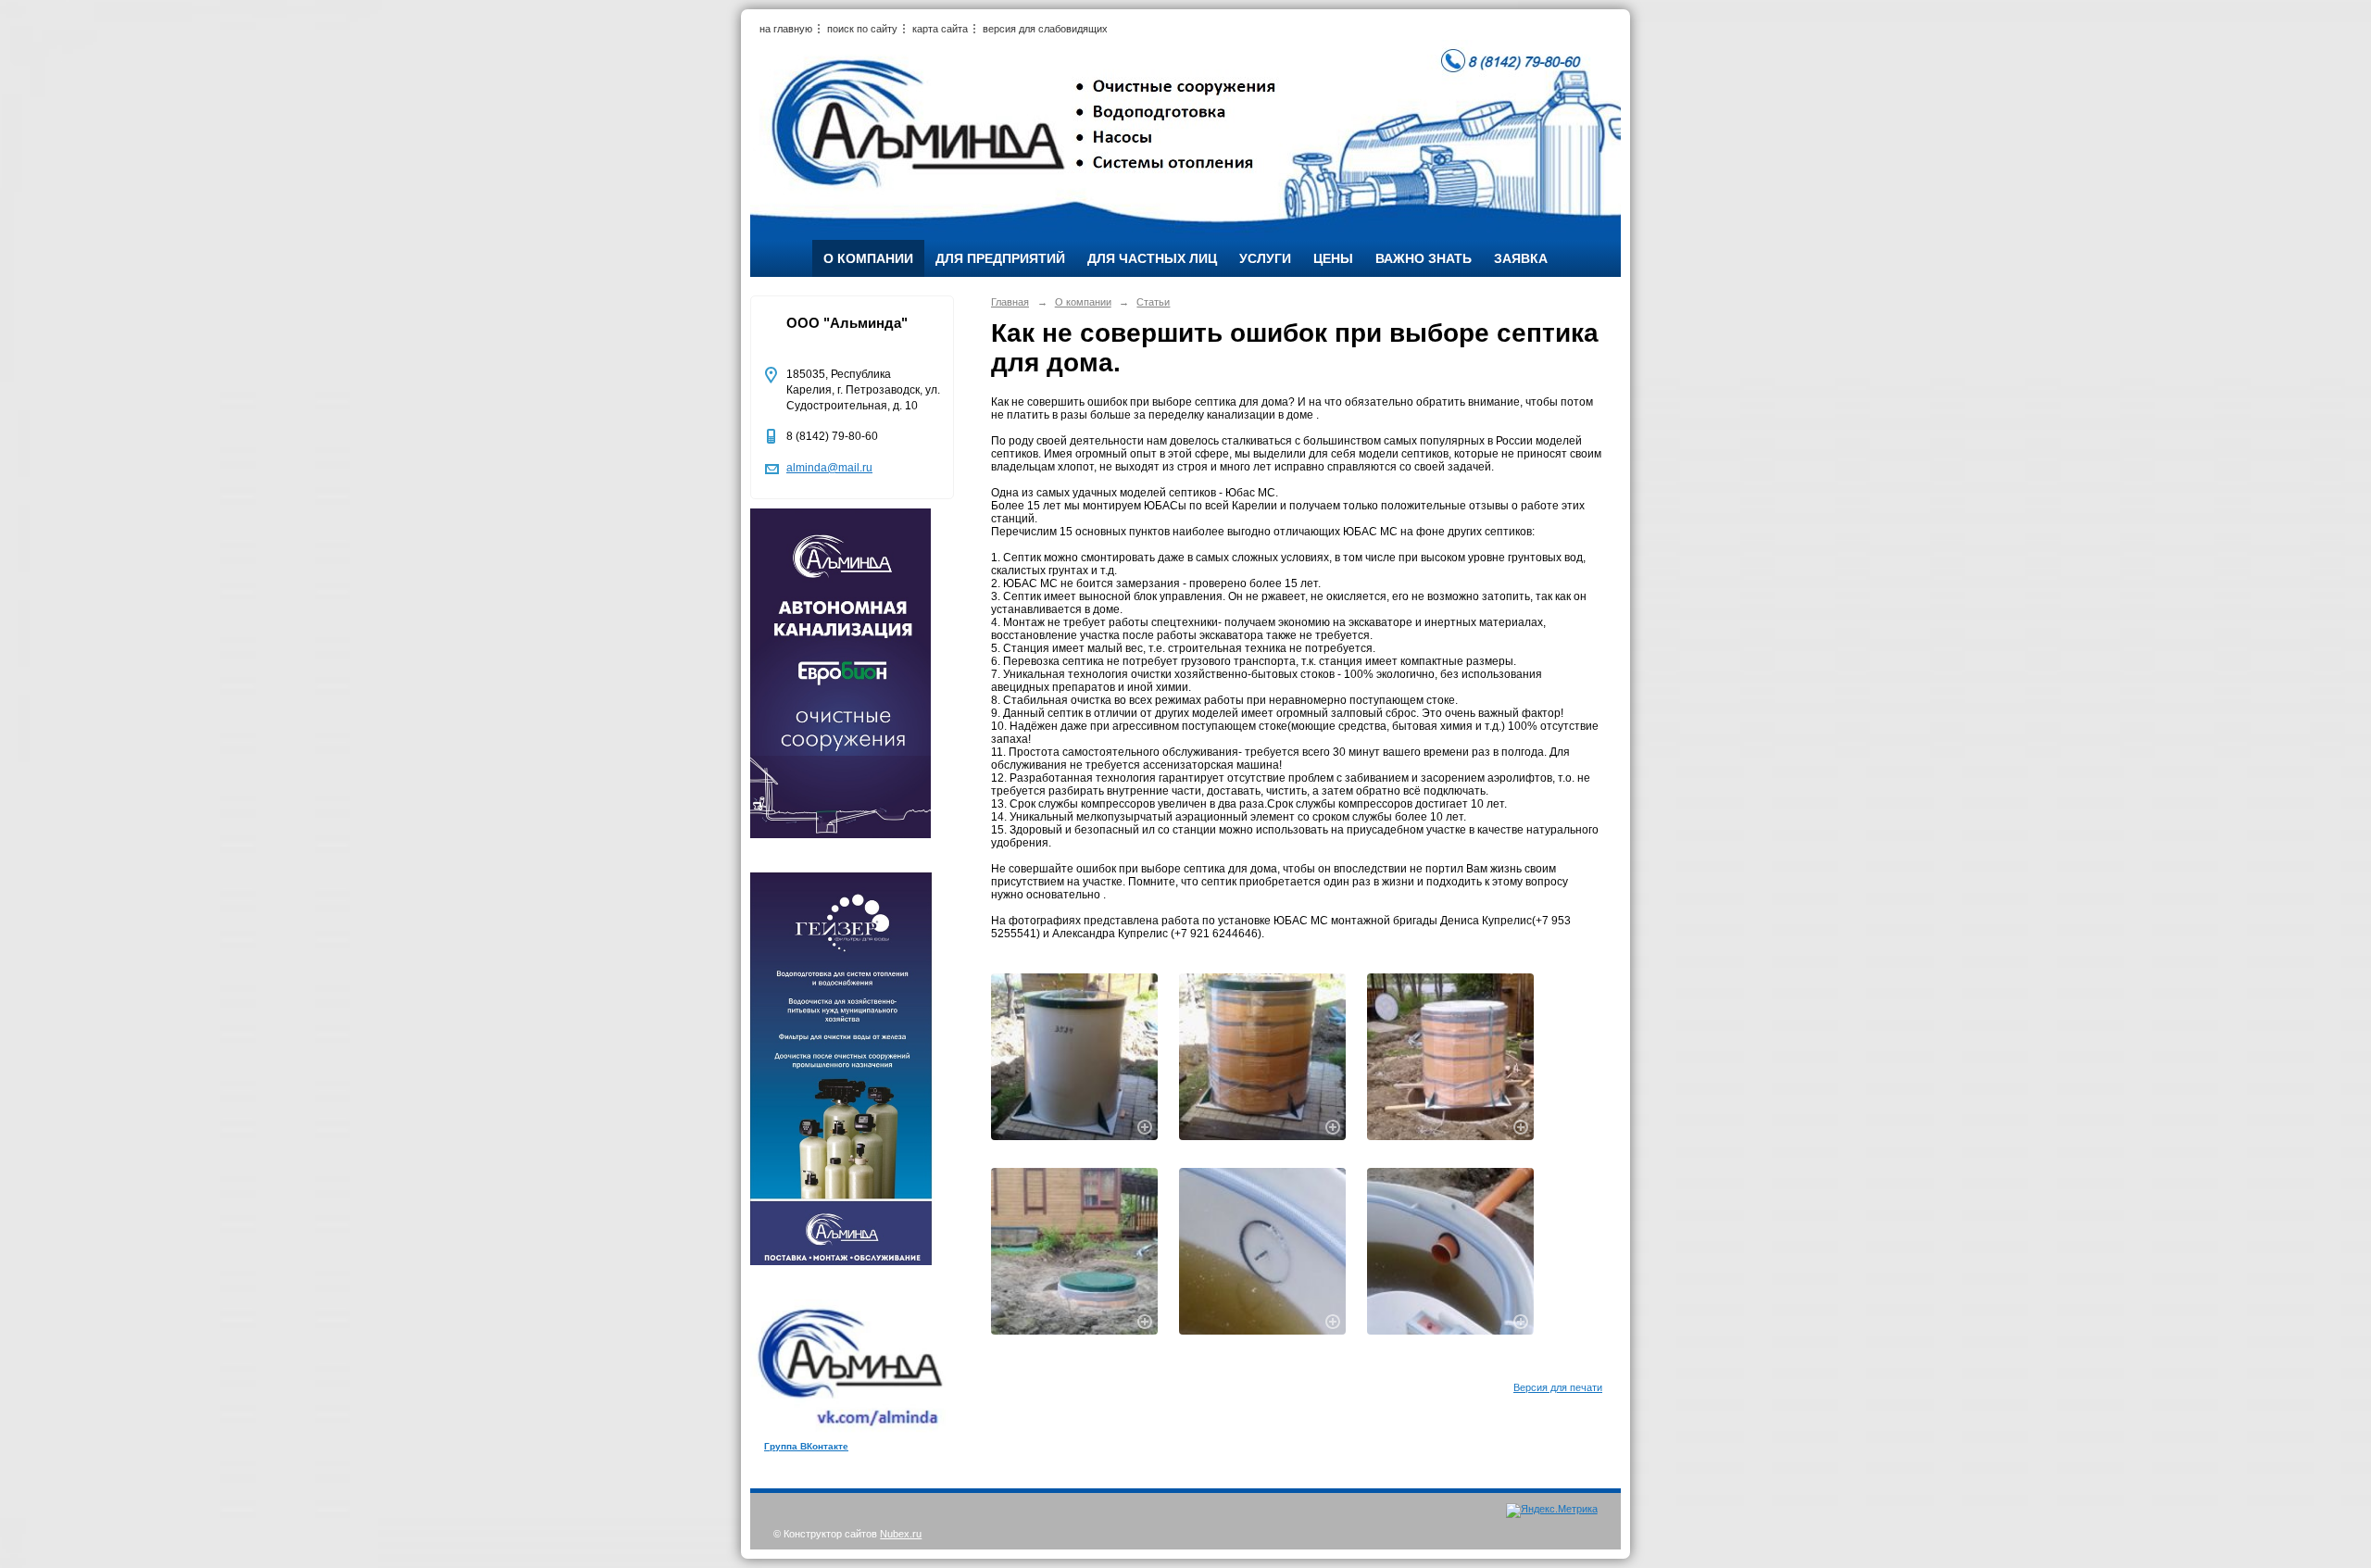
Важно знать (1424, 258)
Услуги (1265, 258)
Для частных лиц (1152, 258)
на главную (786, 29)
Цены (1333, 258)
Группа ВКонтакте (806, 1446)
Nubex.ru (901, 1534)
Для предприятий (1000, 258)
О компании (868, 258)
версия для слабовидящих (1045, 29)
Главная (1010, 302)
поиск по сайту (862, 29)
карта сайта (940, 29)
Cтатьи (1153, 302)
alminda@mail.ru (829, 468)
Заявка (1521, 258)
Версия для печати (1558, 1387)
